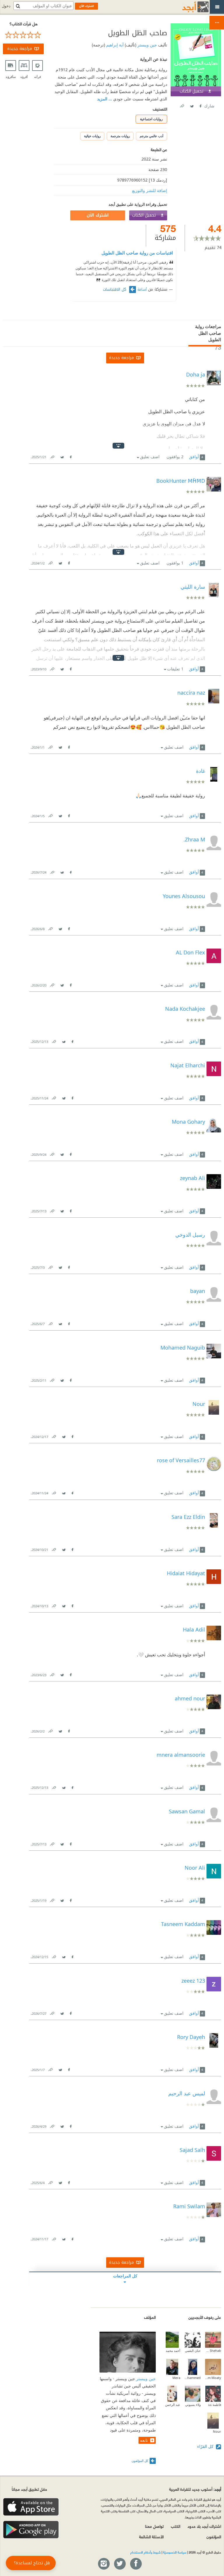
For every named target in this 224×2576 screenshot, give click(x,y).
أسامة (142, 290)
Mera (176, 2378)
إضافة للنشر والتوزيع (150, 190)
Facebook (200, 105)
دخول (6, 6)
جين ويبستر (147, 45)
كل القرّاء (206, 2446)
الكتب (176, 2526)
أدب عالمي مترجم (152, 136)
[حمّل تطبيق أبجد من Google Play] (31, 2530)
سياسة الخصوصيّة (175, 2552)
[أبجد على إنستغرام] (104, 2564)
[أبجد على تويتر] (120, 2564)
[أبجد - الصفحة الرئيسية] (188, 7)
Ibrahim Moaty (213, 2378)
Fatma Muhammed (193, 2378)
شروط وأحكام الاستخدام (146, 2552)
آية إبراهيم (114, 45)
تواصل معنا (154, 2526)
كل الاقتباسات (115, 290)
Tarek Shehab (213, 2351)
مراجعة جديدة (20, 49)
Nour (217, 2431)
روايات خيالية (92, 136)
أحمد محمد (173, 2351)
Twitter (192, 105)
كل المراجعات (125, 2276)
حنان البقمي (193, 2351)
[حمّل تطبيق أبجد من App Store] (31, 2507)
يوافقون (175, 457)
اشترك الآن (98, 215)
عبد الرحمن (173, 2405)
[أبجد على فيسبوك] (136, 2564)
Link (52, 456)
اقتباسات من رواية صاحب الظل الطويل (137, 253)
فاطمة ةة (215, 2405)
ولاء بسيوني (193, 2405)
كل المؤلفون (140, 2461)
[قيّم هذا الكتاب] (23, 35)
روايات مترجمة (120, 136)
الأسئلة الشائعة (151, 2536)
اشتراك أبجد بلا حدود (204, 2526)
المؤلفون (214, 2536)
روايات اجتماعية (151, 119)
